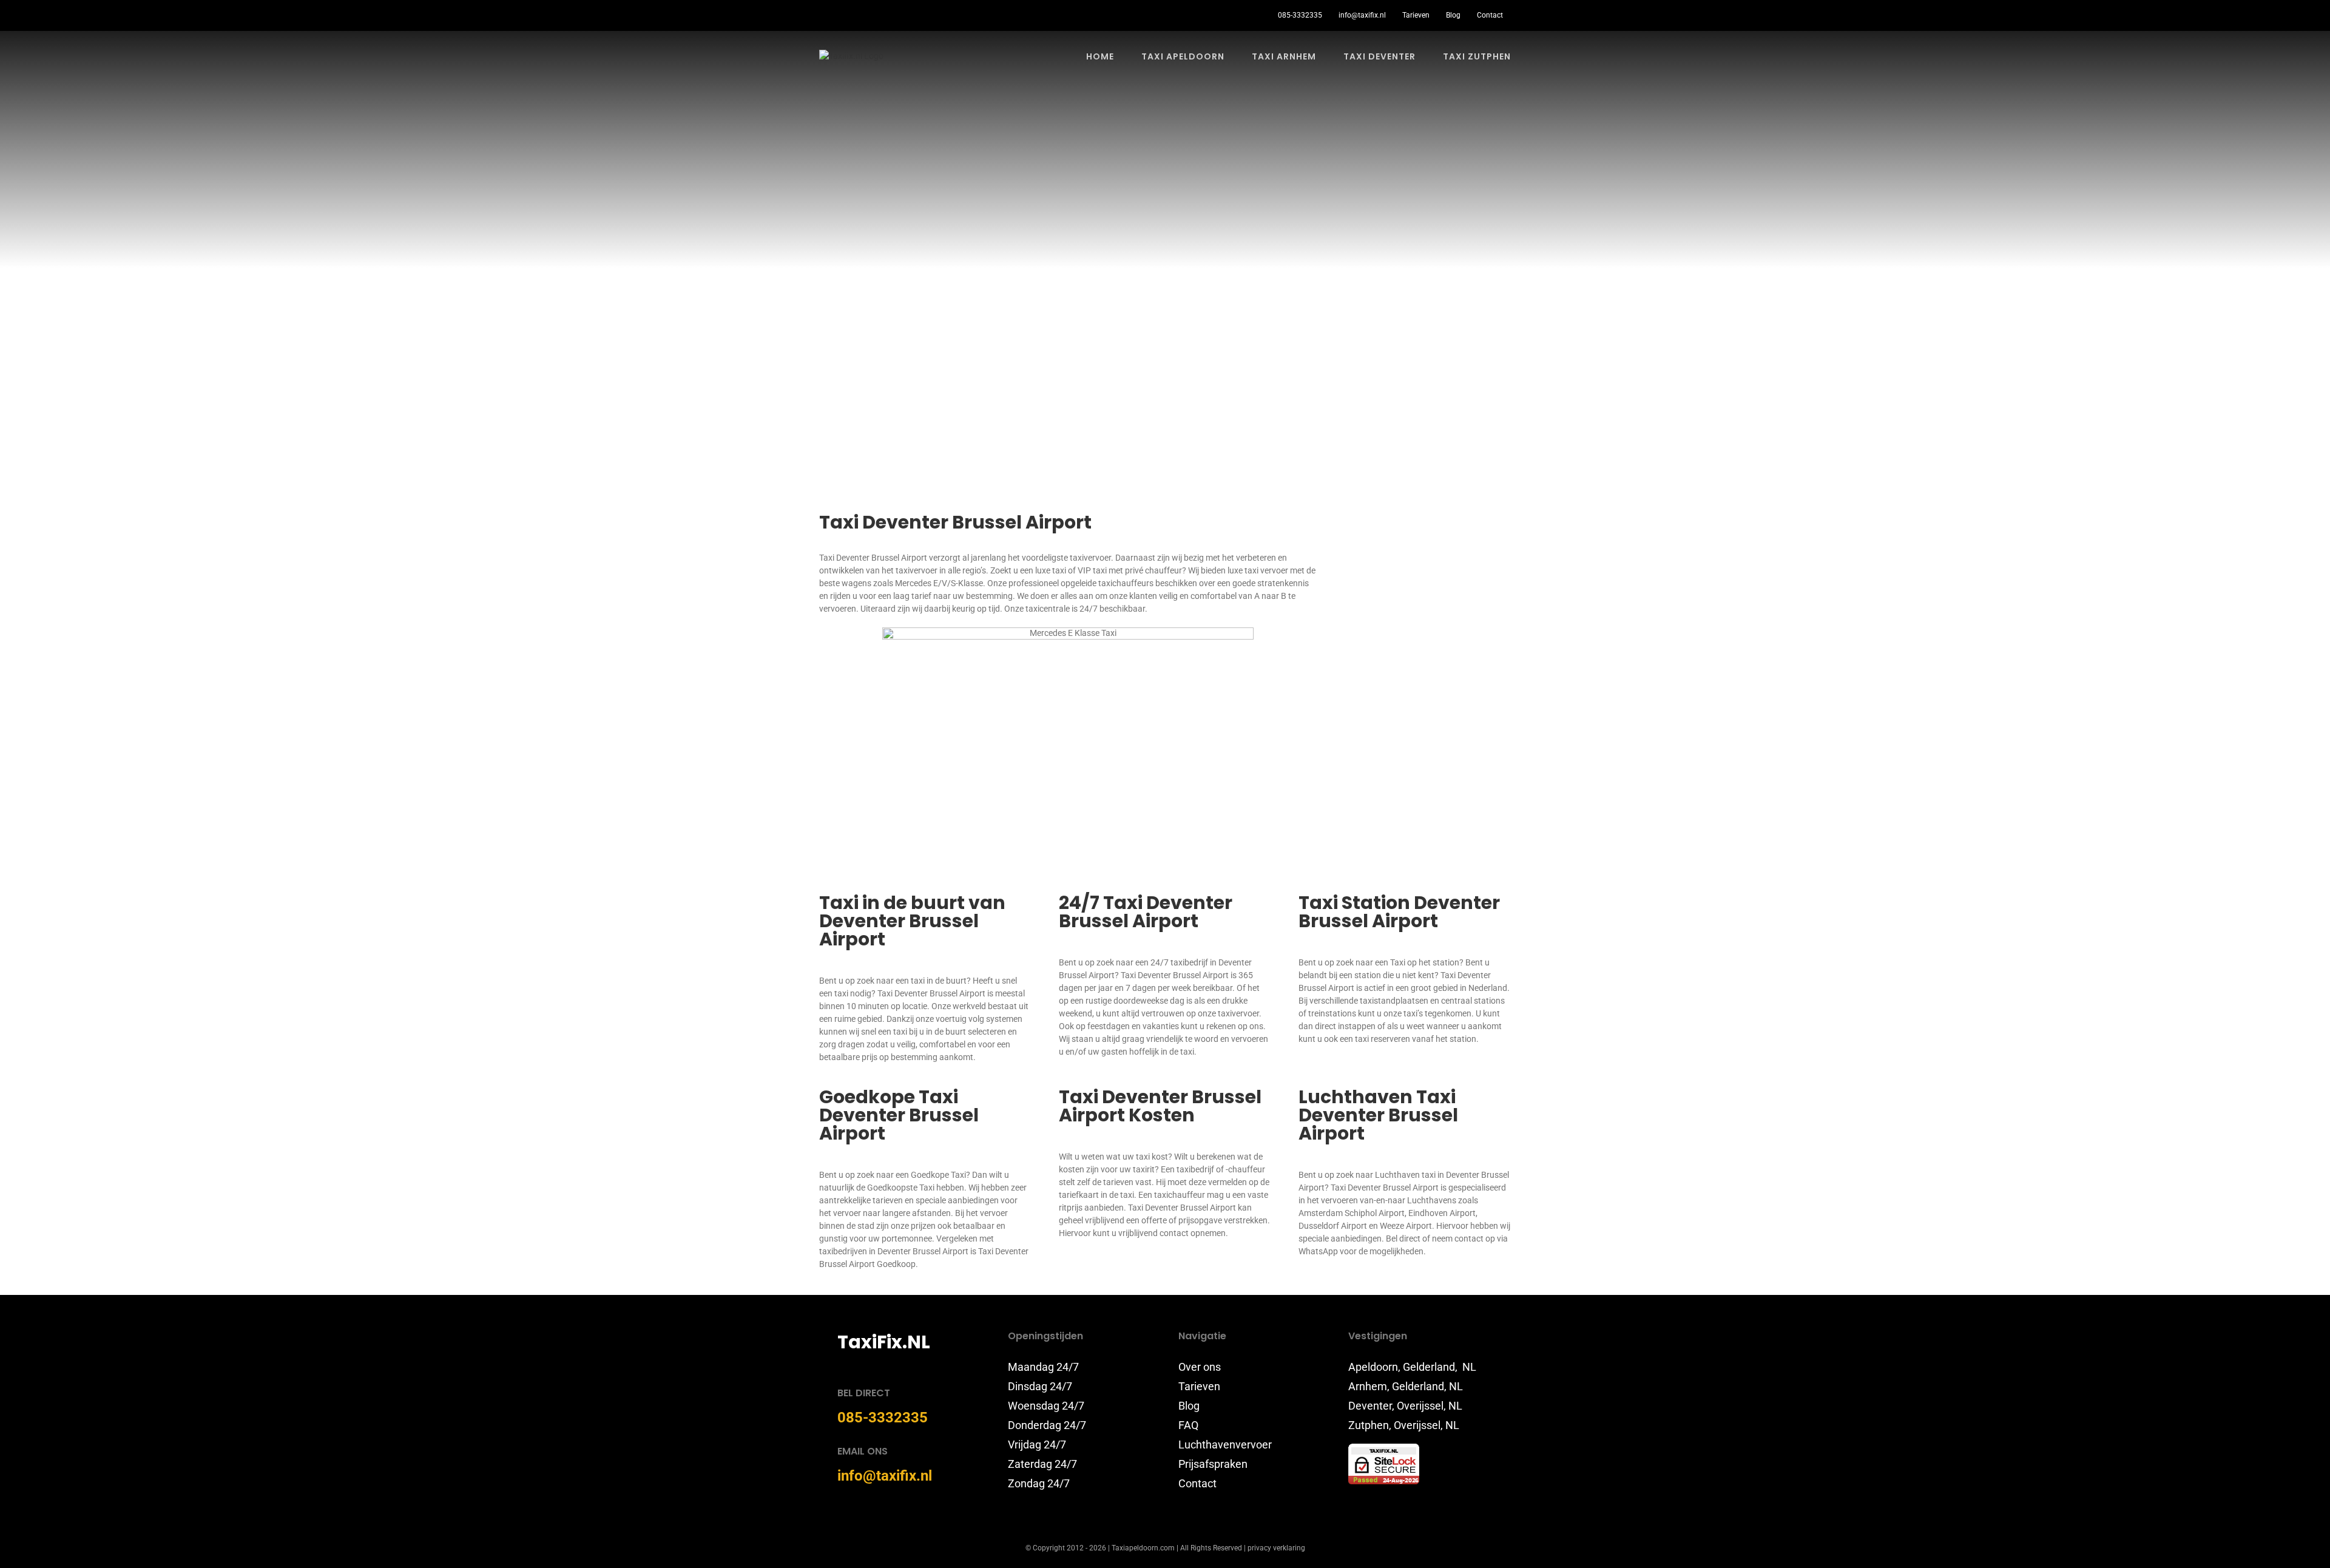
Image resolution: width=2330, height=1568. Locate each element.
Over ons (1200, 1367)
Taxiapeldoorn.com (1143, 1548)
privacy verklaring (1276, 1548)
